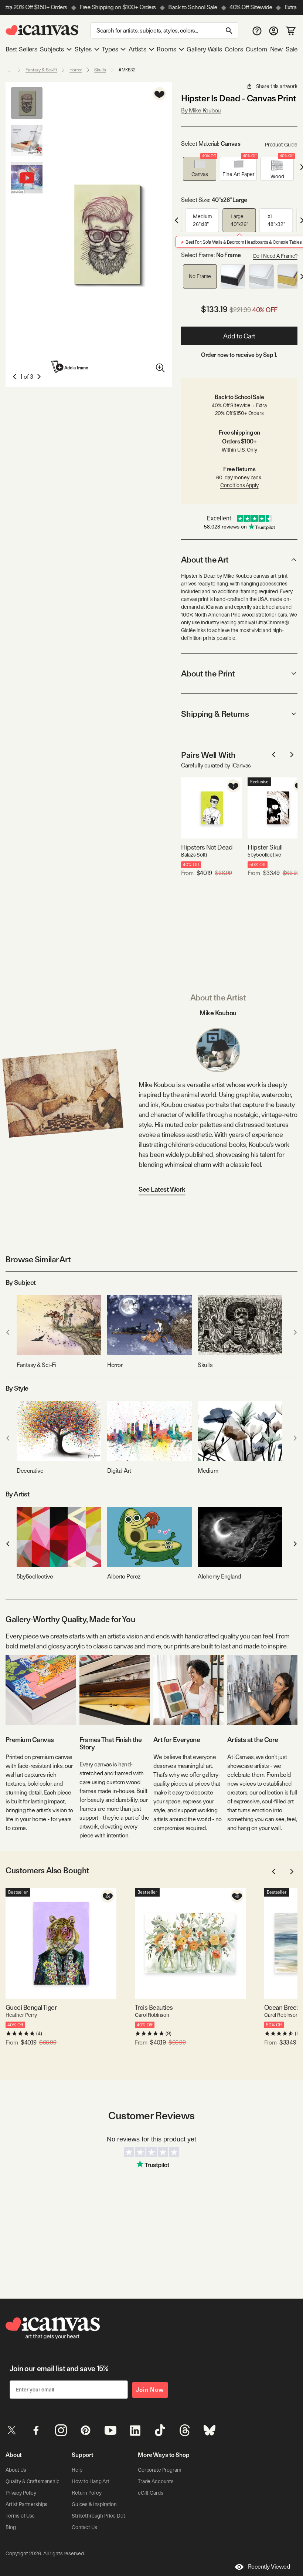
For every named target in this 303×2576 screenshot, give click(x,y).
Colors (234, 49)
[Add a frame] (70, 367)
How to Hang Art (91, 2481)
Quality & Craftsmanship (33, 2481)
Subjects (52, 49)
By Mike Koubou (201, 110)
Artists (137, 49)
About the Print (208, 673)
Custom (256, 49)
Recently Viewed (269, 2567)
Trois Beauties (154, 2007)
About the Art (205, 560)
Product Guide (281, 145)
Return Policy (87, 2493)
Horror (76, 70)
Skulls (100, 70)
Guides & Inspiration (94, 2504)
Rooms (166, 49)
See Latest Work (162, 1189)
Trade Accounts (156, 2481)
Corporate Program (160, 2470)
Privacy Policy (21, 2493)
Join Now (150, 2390)
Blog (11, 2527)
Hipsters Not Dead (207, 847)
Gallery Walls (204, 49)
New (276, 49)
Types (110, 49)
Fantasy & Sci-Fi (41, 70)
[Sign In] (274, 31)
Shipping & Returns (215, 714)
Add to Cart (239, 336)
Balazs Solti (194, 855)
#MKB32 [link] (127, 70)
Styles (83, 49)
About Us (16, 2470)
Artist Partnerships (26, 2504)
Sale (292, 49)
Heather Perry (21, 2015)
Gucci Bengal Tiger (31, 2007)
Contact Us (84, 2527)
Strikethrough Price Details (102, 2516)
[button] (200, 169)
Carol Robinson (152, 2015)
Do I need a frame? (275, 256)
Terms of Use (20, 2516)
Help (77, 2470)
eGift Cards (150, 2493)
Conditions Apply (239, 485)
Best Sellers (21, 49)
